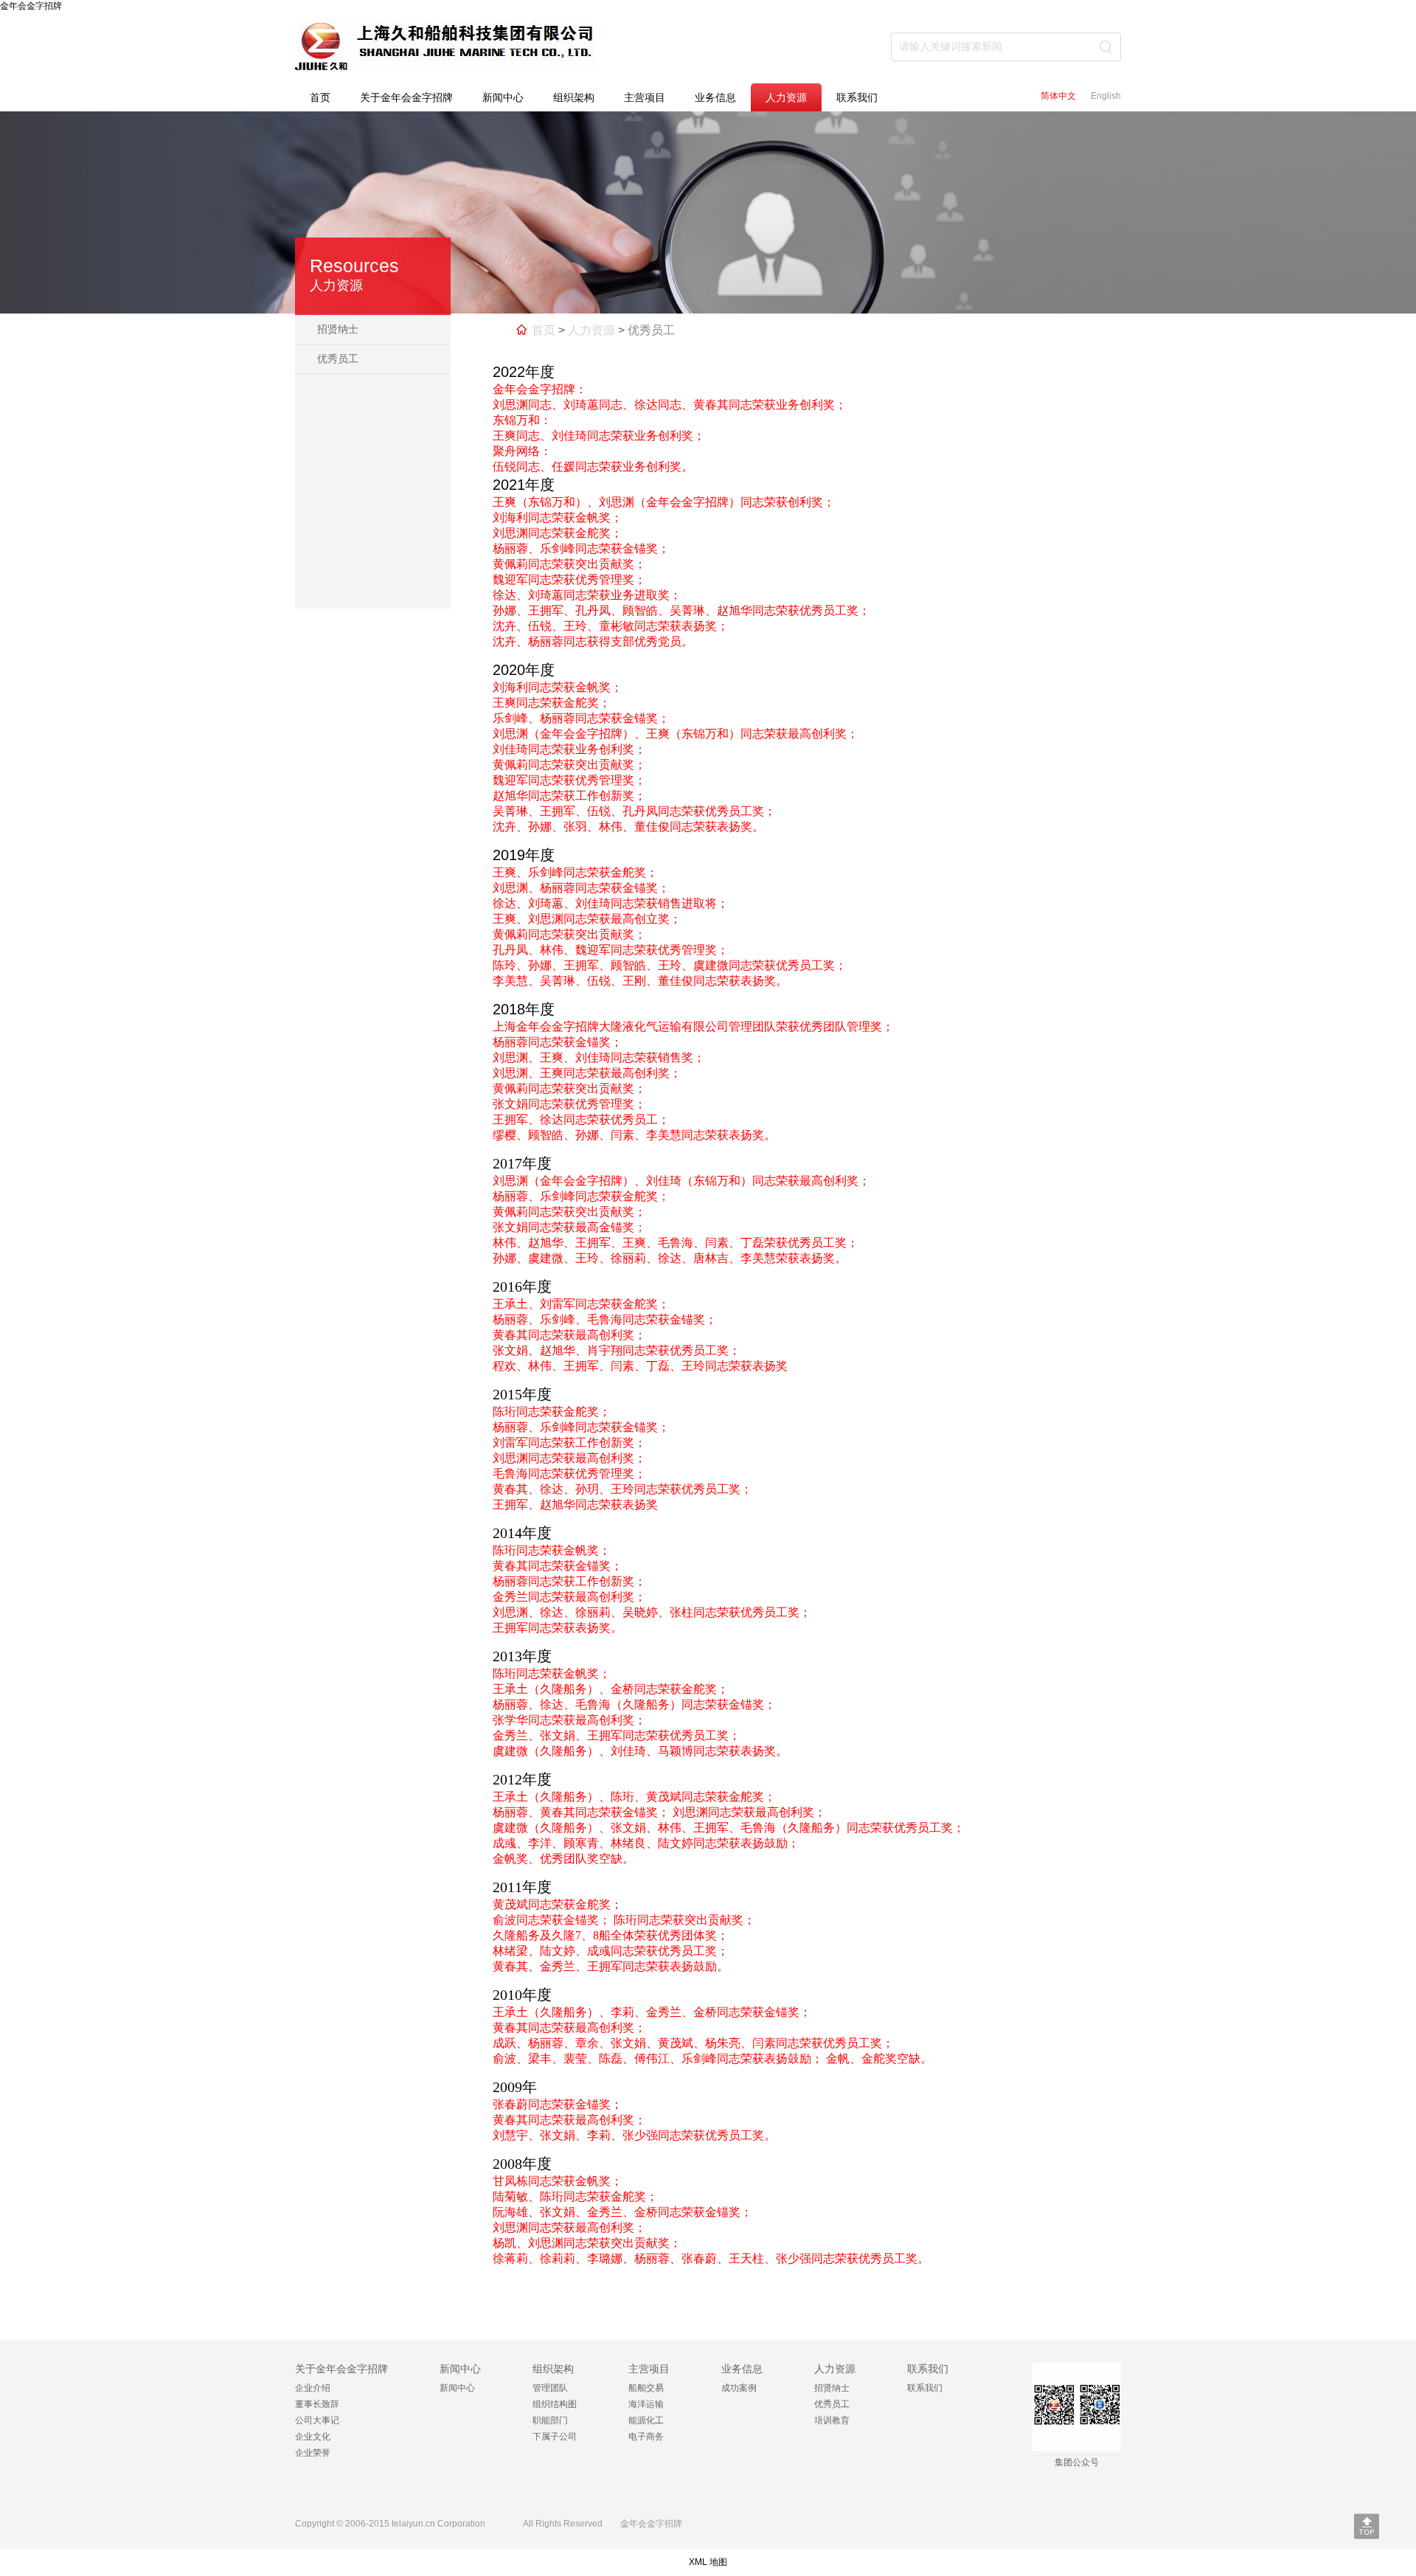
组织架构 (574, 97)
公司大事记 (317, 2420)
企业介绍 (313, 2388)
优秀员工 (338, 359)
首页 (320, 97)
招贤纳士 (338, 329)
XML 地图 (708, 2562)
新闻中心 (503, 97)
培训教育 (832, 2420)
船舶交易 (646, 2388)
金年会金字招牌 (31, 6)
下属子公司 (555, 2437)
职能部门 (550, 2420)
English (1106, 96)
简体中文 (1058, 96)
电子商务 (646, 2437)
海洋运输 (646, 2404)
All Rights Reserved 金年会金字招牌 (598, 2524)
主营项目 (645, 97)
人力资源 (786, 97)
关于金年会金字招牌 (406, 97)
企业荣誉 (313, 2453)
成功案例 (739, 2388)
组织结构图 (555, 2404)
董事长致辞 (317, 2404)
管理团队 (550, 2388)
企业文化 (313, 2437)
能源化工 (646, 2420)
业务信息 (715, 97)
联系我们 (857, 97)
